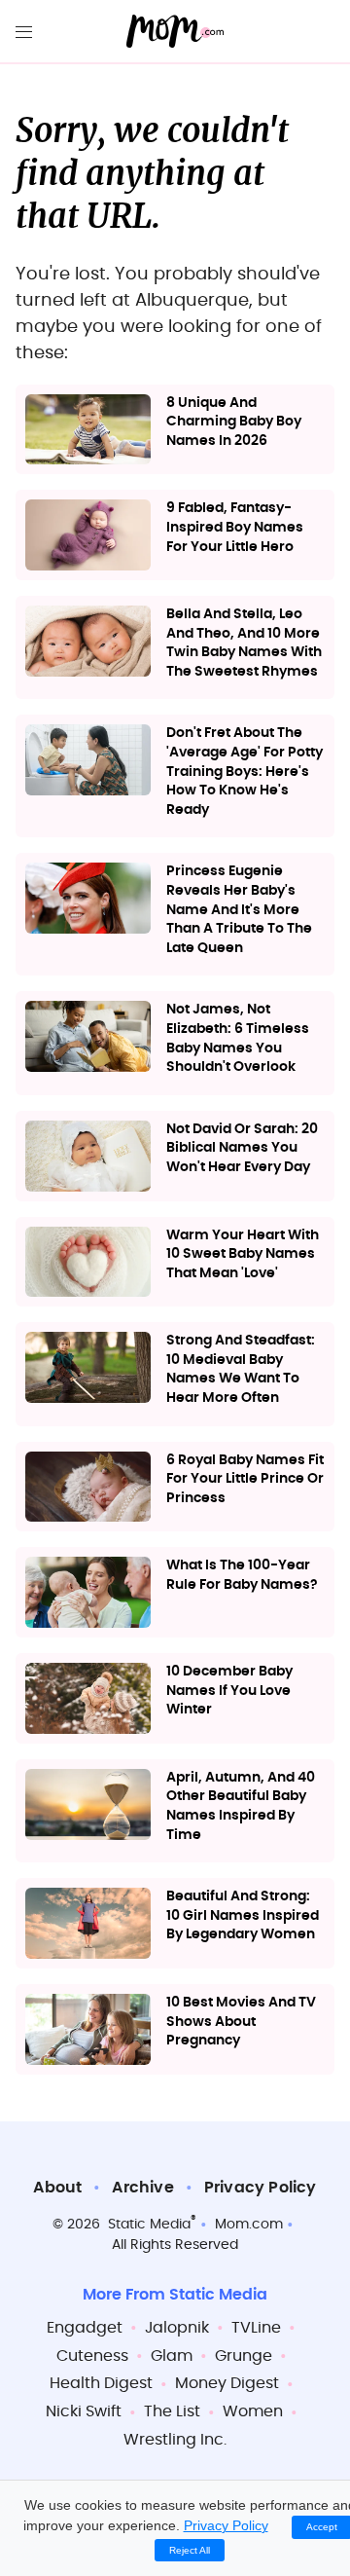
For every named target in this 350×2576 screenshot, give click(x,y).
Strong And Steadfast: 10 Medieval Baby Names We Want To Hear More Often (241, 1369)
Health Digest (101, 2383)
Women (253, 2411)
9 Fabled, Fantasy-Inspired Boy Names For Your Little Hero (235, 527)
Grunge (244, 2356)
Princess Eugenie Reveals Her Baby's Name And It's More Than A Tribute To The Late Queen (239, 909)
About (57, 2188)
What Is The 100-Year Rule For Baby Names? (242, 1575)
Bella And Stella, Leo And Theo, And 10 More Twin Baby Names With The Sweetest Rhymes (244, 643)
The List (172, 2411)
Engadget (85, 2328)
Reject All (190, 2550)
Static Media (149, 2225)
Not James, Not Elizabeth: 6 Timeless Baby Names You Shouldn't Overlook (238, 1038)
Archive (142, 2188)
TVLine (256, 2328)
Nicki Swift (84, 2411)
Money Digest (227, 2383)
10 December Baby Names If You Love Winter (229, 1691)
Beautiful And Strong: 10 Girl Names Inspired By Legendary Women (243, 1915)
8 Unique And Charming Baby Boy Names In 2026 (234, 422)
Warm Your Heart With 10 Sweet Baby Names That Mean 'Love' (243, 1254)
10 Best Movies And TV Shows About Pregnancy (241, 2022)
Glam (172, 2356)
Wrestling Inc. (175, 2440)
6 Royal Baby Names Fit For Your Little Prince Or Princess (245, 1479)
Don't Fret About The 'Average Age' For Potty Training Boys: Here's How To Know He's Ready (245, 771)
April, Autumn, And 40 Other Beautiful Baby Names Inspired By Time (241, 1806)
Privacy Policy (261, 2188)
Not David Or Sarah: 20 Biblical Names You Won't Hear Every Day (242, 1148)
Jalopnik (177, 2328)
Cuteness (92, 2356)
